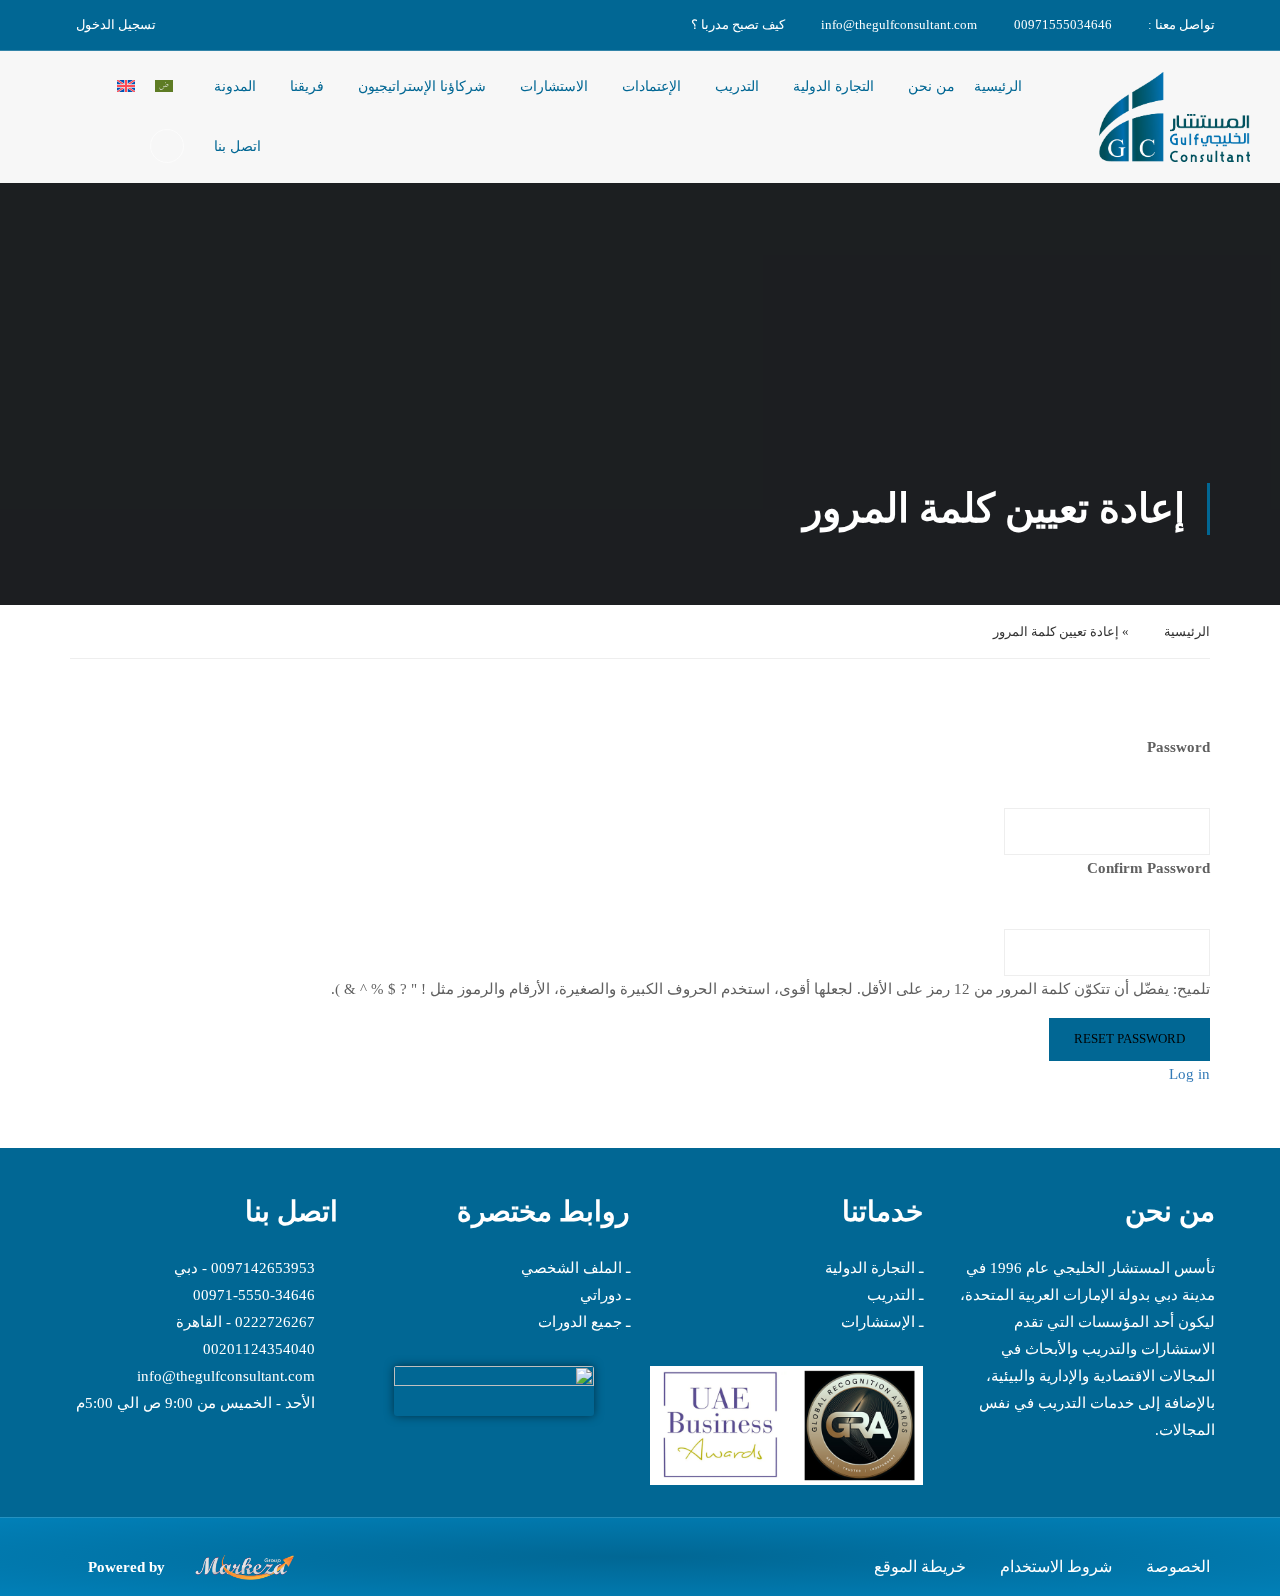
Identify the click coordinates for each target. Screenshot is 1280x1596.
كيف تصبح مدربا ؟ (738, 24)
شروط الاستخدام (1056, 1566)
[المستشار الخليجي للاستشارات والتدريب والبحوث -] (1173, 117)
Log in (1189, 1074)
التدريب (737, 86)
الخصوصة (1178, 1566)
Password (1178, 747)
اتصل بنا (237, 146)
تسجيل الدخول (116, 24)
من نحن (931, 86)
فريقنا (307, 86)
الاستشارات (554, 86)
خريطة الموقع (920, 1566)
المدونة (235, 86)
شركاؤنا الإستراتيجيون (422, 86)
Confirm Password (1148, 868)
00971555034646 (1063, 24)
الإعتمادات (651, 86)
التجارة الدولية (833, 86)
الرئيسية (998, 86)
